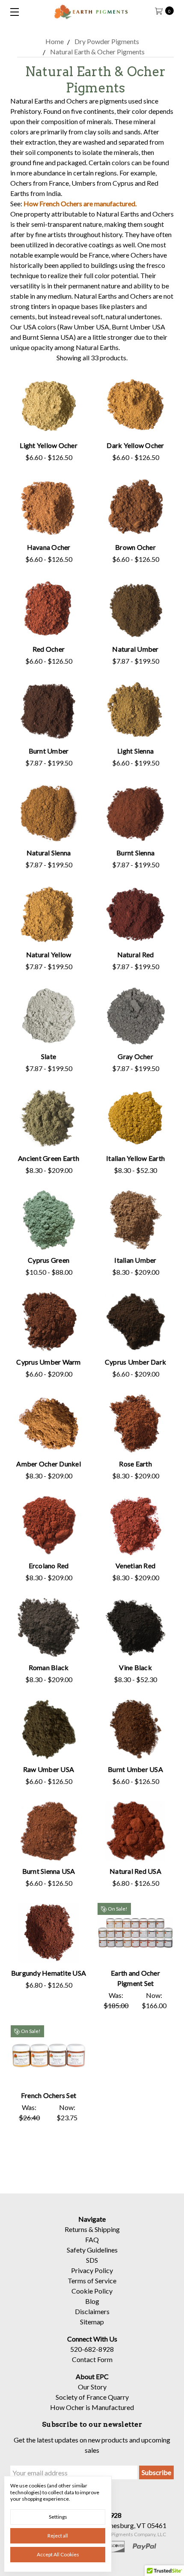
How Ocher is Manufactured (92, 2407)
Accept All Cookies (58, 2554)
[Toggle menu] (12, 12)
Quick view (49, 408)
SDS (92, 2260)
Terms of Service (92, 2281)
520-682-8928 (92, 2349)
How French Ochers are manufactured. (80, 203)
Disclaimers (92, 2311)
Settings (58, 2517)
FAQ (92, 2239)
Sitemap (92, 2322)
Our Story (92, 2387)
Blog (92, 2301)
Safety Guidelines (92, 2250)
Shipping (107, 2229)
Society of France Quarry (92, 2397)
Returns (76, 2229)
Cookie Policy (92, 2291)
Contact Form (92, 2359)
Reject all (58, 2536)
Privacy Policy (92, 2270)
